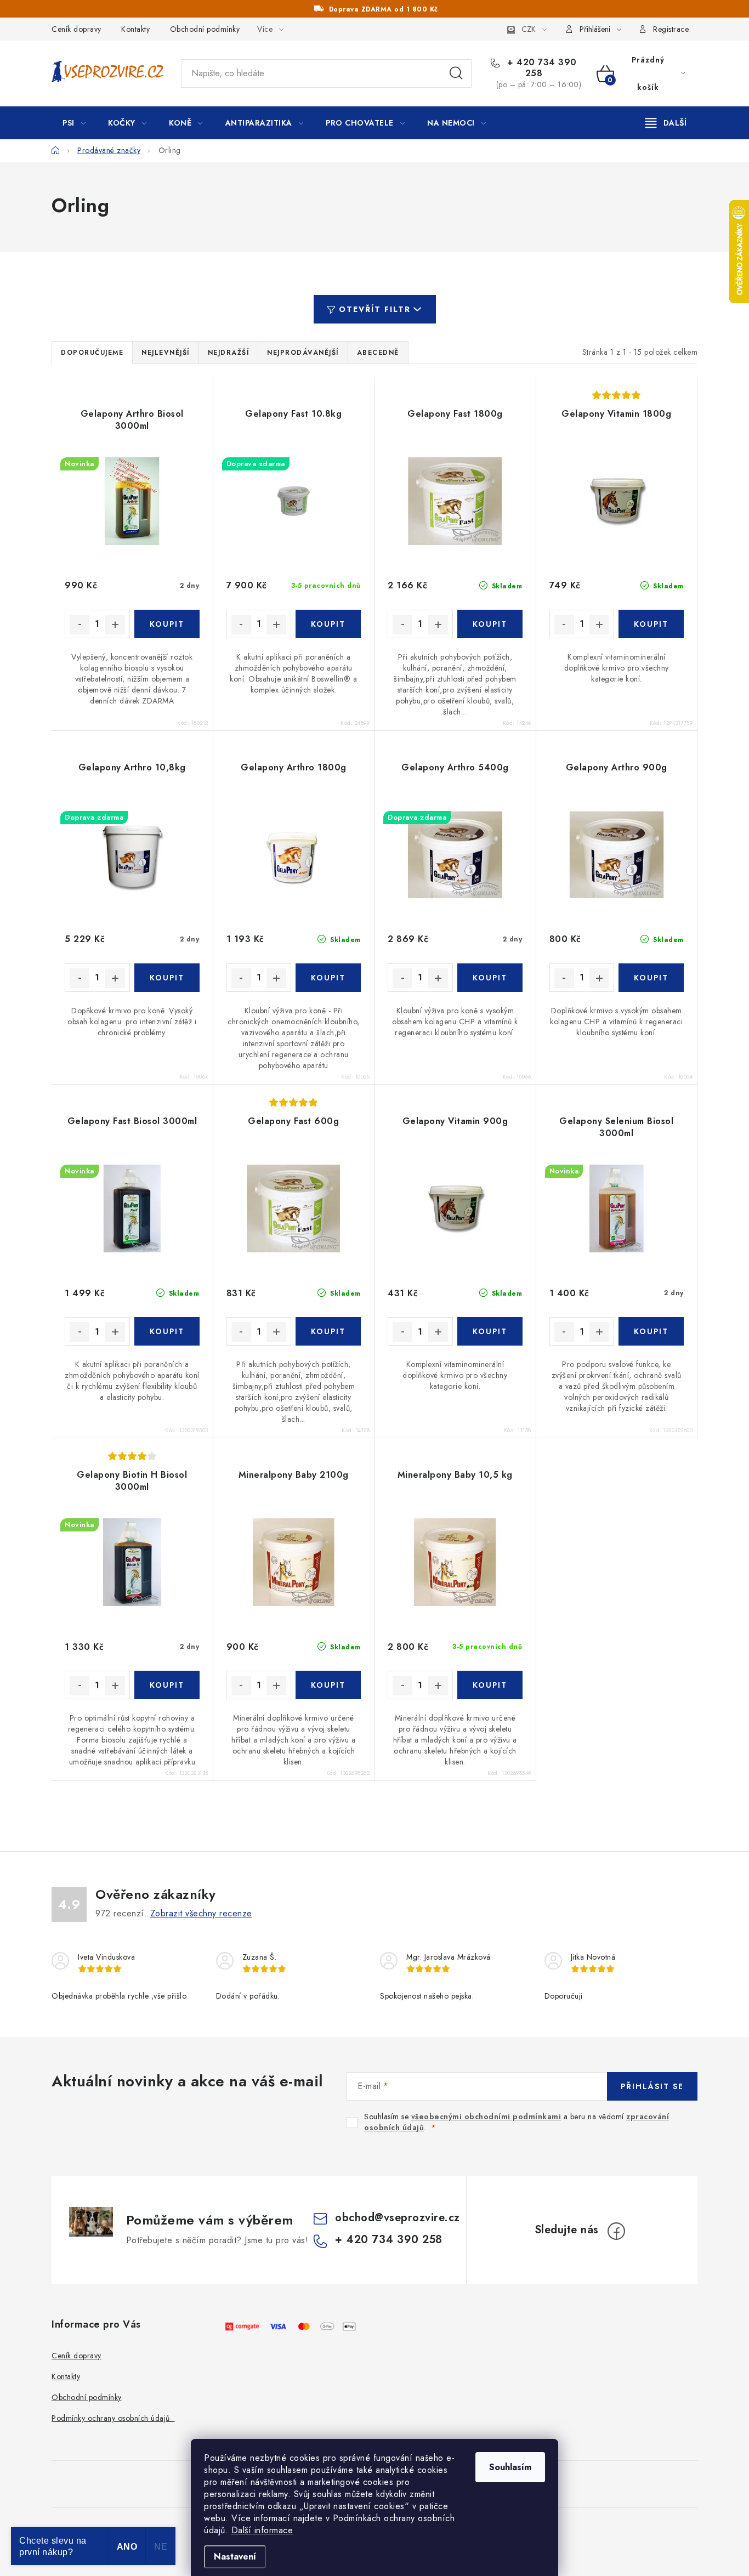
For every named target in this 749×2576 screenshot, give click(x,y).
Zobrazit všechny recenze (201, 1913)
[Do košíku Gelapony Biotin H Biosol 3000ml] (167, 1685)
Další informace (262, 2530)
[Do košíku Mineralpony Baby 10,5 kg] (490, 1685)
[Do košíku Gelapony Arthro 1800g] (328, 978)
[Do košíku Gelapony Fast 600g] (328, 1331)
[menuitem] (74, 123)
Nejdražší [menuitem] (229, 353)
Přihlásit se (652, 2086)
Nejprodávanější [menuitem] (303, 353)
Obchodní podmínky (205, 29)
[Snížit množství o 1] (80, 625)
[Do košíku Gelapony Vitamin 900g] (490, 1331)
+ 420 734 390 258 (541, 68)
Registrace (671, 29)
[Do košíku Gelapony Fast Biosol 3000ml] (167, 1331)
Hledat (456, 73)
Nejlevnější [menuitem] (166, 353)
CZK (529, 29)
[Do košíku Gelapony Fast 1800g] (490, 624)
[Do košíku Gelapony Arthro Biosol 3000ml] (167, 624)
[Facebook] (616, 2231)
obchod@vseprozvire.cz (398, 2218)
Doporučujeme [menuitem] (92, 353)
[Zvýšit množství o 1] (115, 625)
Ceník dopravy (76, 29)
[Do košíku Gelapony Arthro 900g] (651, 978)
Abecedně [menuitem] (378, 353)
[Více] (666, 123)
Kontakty (135, 29)
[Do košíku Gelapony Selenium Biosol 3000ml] (651, 1331)
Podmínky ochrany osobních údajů (113, 2418)
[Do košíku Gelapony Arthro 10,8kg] (167, 978)
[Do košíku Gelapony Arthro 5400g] (490, 978)
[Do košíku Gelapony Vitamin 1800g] (651, 624)
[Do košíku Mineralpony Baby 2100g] (328, 1685)
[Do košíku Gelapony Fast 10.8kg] (328, 624)
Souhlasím (510, 2467)
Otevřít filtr (375, 309)
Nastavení (235, 2557)
